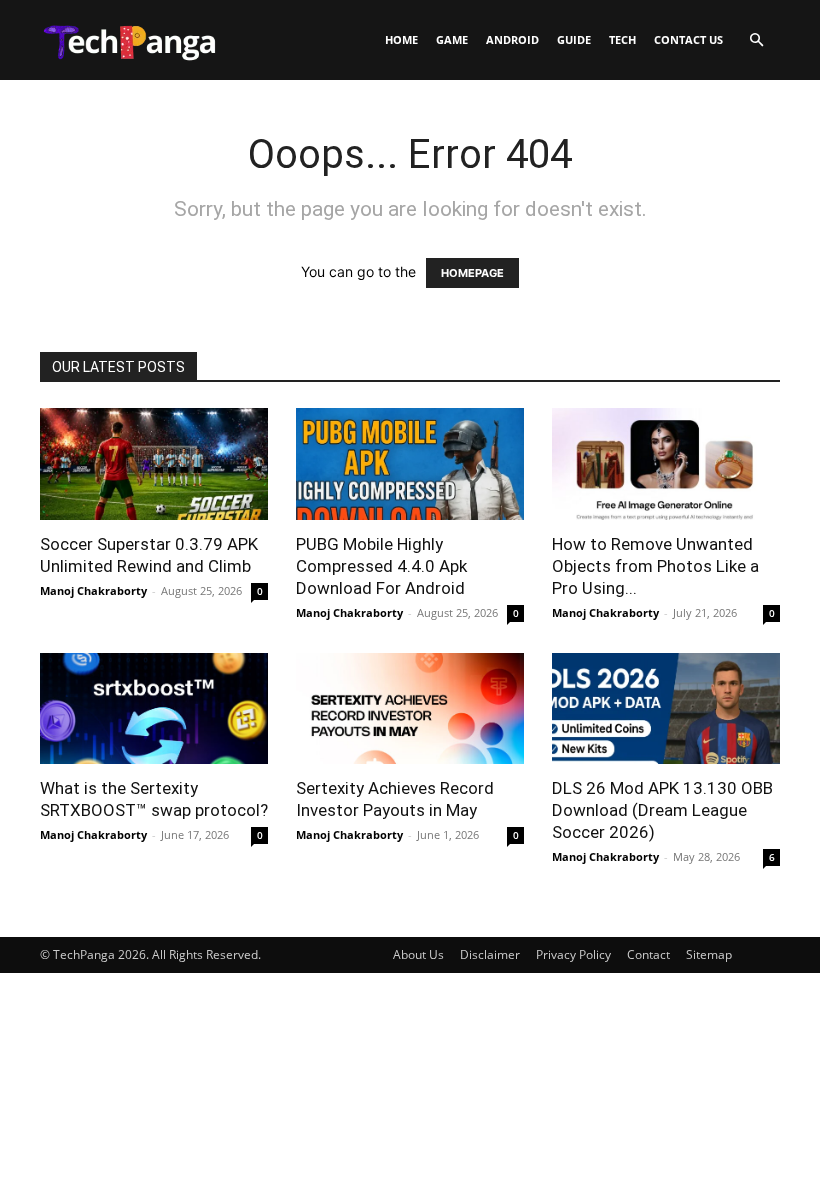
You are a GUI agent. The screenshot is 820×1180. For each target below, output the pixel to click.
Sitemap (709, 954)
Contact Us (688, 39)
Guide (574, 39)
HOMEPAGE (472, 273)
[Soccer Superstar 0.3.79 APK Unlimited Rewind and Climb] (154, 464)
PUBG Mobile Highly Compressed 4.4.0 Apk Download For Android (381, 566)
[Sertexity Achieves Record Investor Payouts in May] (410, 709)
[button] (756, 40)
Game (452, 39)
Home (401, 39)
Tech (622, 39)
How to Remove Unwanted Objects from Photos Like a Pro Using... (655, 566)
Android (512, 39)
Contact (648, 954)
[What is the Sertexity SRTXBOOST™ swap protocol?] (154, 709)
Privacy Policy (573, 954)
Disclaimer (490, 954)
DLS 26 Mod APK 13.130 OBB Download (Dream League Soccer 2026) (662, 810)
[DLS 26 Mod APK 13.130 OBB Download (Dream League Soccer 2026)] (666, 709)
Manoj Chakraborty (93, 590)
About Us (418, 954)
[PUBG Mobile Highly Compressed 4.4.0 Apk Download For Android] (410, 464)
